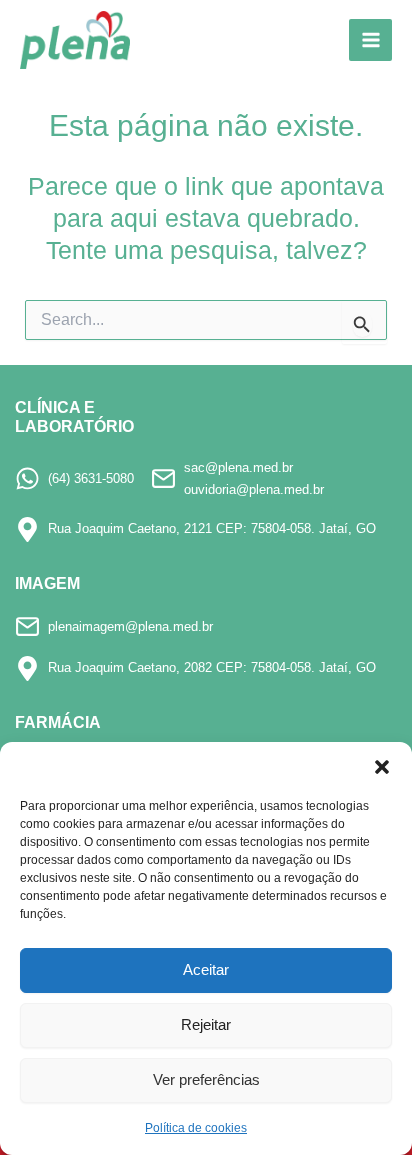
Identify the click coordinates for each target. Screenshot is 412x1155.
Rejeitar (206, 1024)
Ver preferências (206, 1079)
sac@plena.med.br (238, 467)
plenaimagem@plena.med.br (130, 626)
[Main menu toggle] (370, 40)
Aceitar (206, 969)
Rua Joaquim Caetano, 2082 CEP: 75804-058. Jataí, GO (212, 667)
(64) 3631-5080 (91, 478)
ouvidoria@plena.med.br (254, 489)
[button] (382, 767)
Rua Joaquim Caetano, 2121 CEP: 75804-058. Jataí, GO (212, 528)
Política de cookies (196, 1128)
